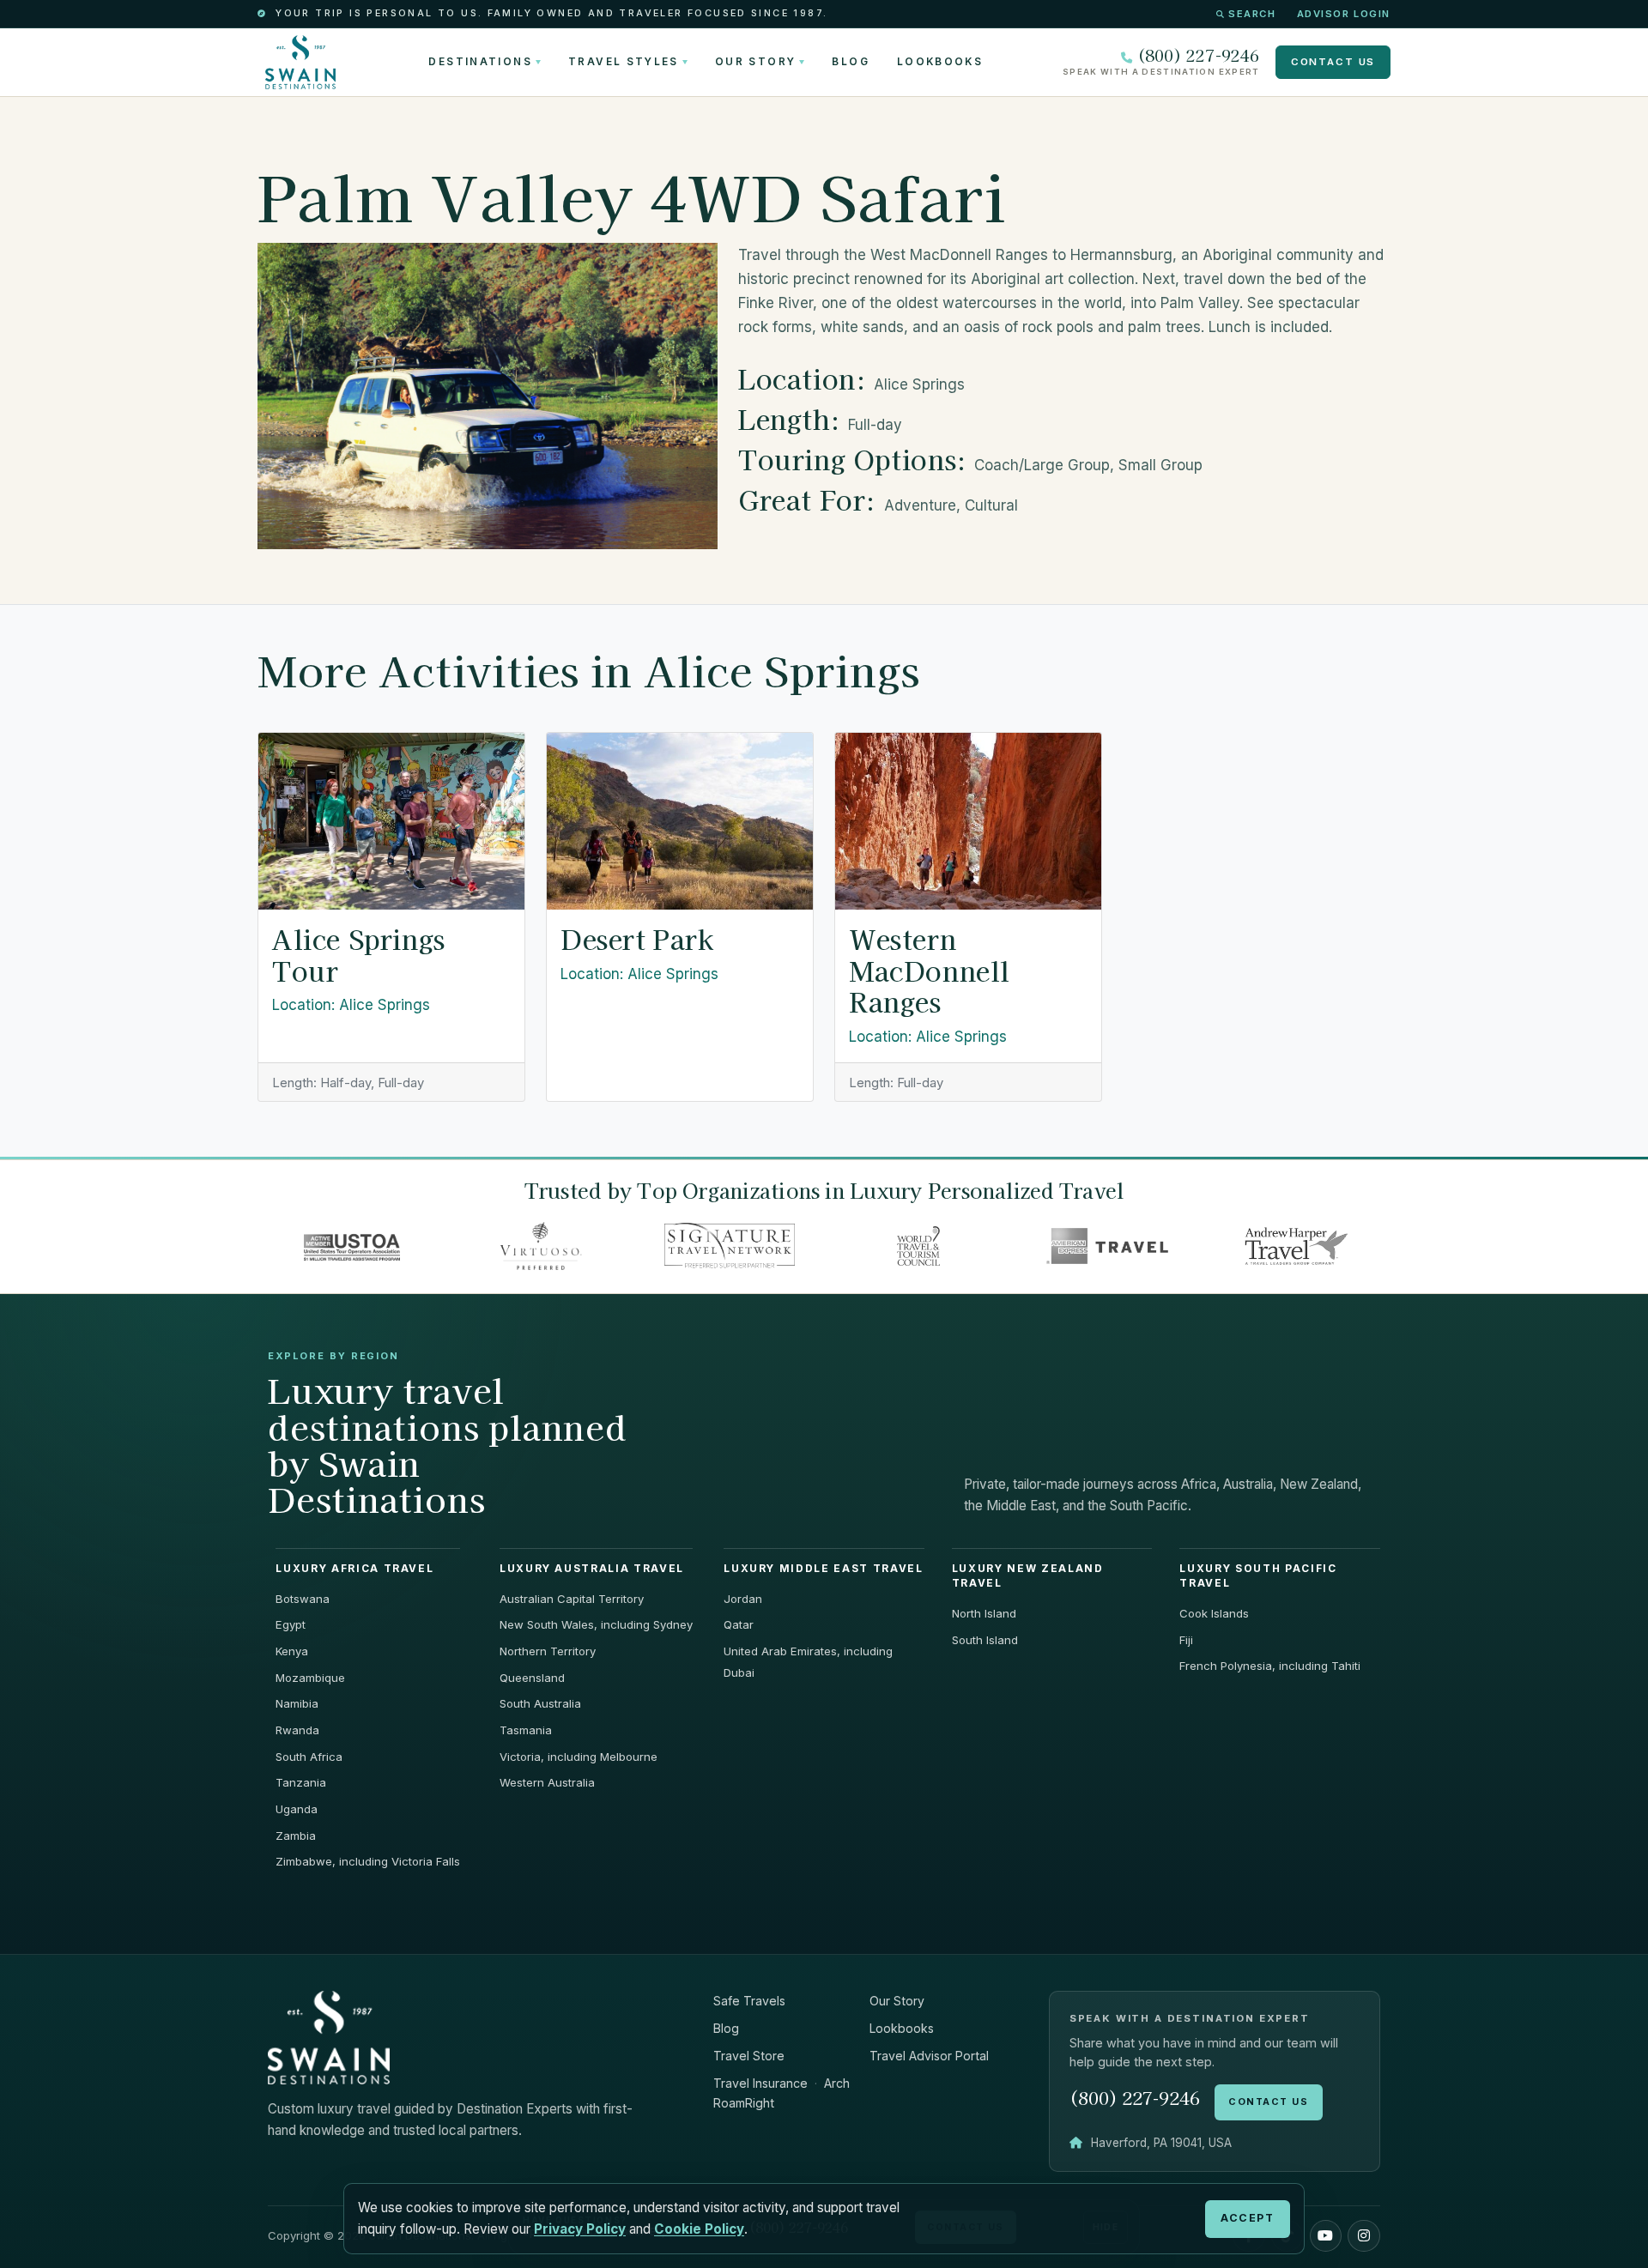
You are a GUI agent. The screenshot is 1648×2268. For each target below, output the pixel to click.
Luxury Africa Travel (354, 1569)
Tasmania (526, 1730)
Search (1252, 14)
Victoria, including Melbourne (579, 1757)
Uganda (297, 1809)
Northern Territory (548, 1651)
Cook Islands (1214, 1613)
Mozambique (310, 1678)
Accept (1247, 2218)
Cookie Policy (699, 2229)
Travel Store (749, 2056)
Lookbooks (940, 62)
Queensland (532, 1678)
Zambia (296, 1836)
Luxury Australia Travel (592, 1569)
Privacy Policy (580, 2229)
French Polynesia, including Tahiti (1270, 1666)
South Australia (540, 1703)
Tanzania (301, 1782)
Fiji (1186, 1640)
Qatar (739, 1624)
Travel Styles (624, 62)
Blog (850, 62)
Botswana (303, 1599)
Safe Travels (749, 2001)
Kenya (292, 1651)
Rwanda (297, 1730)
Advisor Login (1344, 14)
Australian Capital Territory (572, 1599)
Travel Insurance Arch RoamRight (782, 2093)
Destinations (480, 62)
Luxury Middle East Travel (823, 1569)
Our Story (755, 62)
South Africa (309, 1757)
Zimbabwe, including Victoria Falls (368, 1861)
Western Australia (547, 1782)
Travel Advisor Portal (929, 2056)
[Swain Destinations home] (329, 2037)
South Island (985, 1640)
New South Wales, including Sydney (596, 1624)
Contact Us (1333, 62)
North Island (984, 1613)
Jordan (743, 1599)
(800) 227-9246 (1198, 55)
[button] (1326, 2236)
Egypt (291, 1624)
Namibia (297, 1703)
